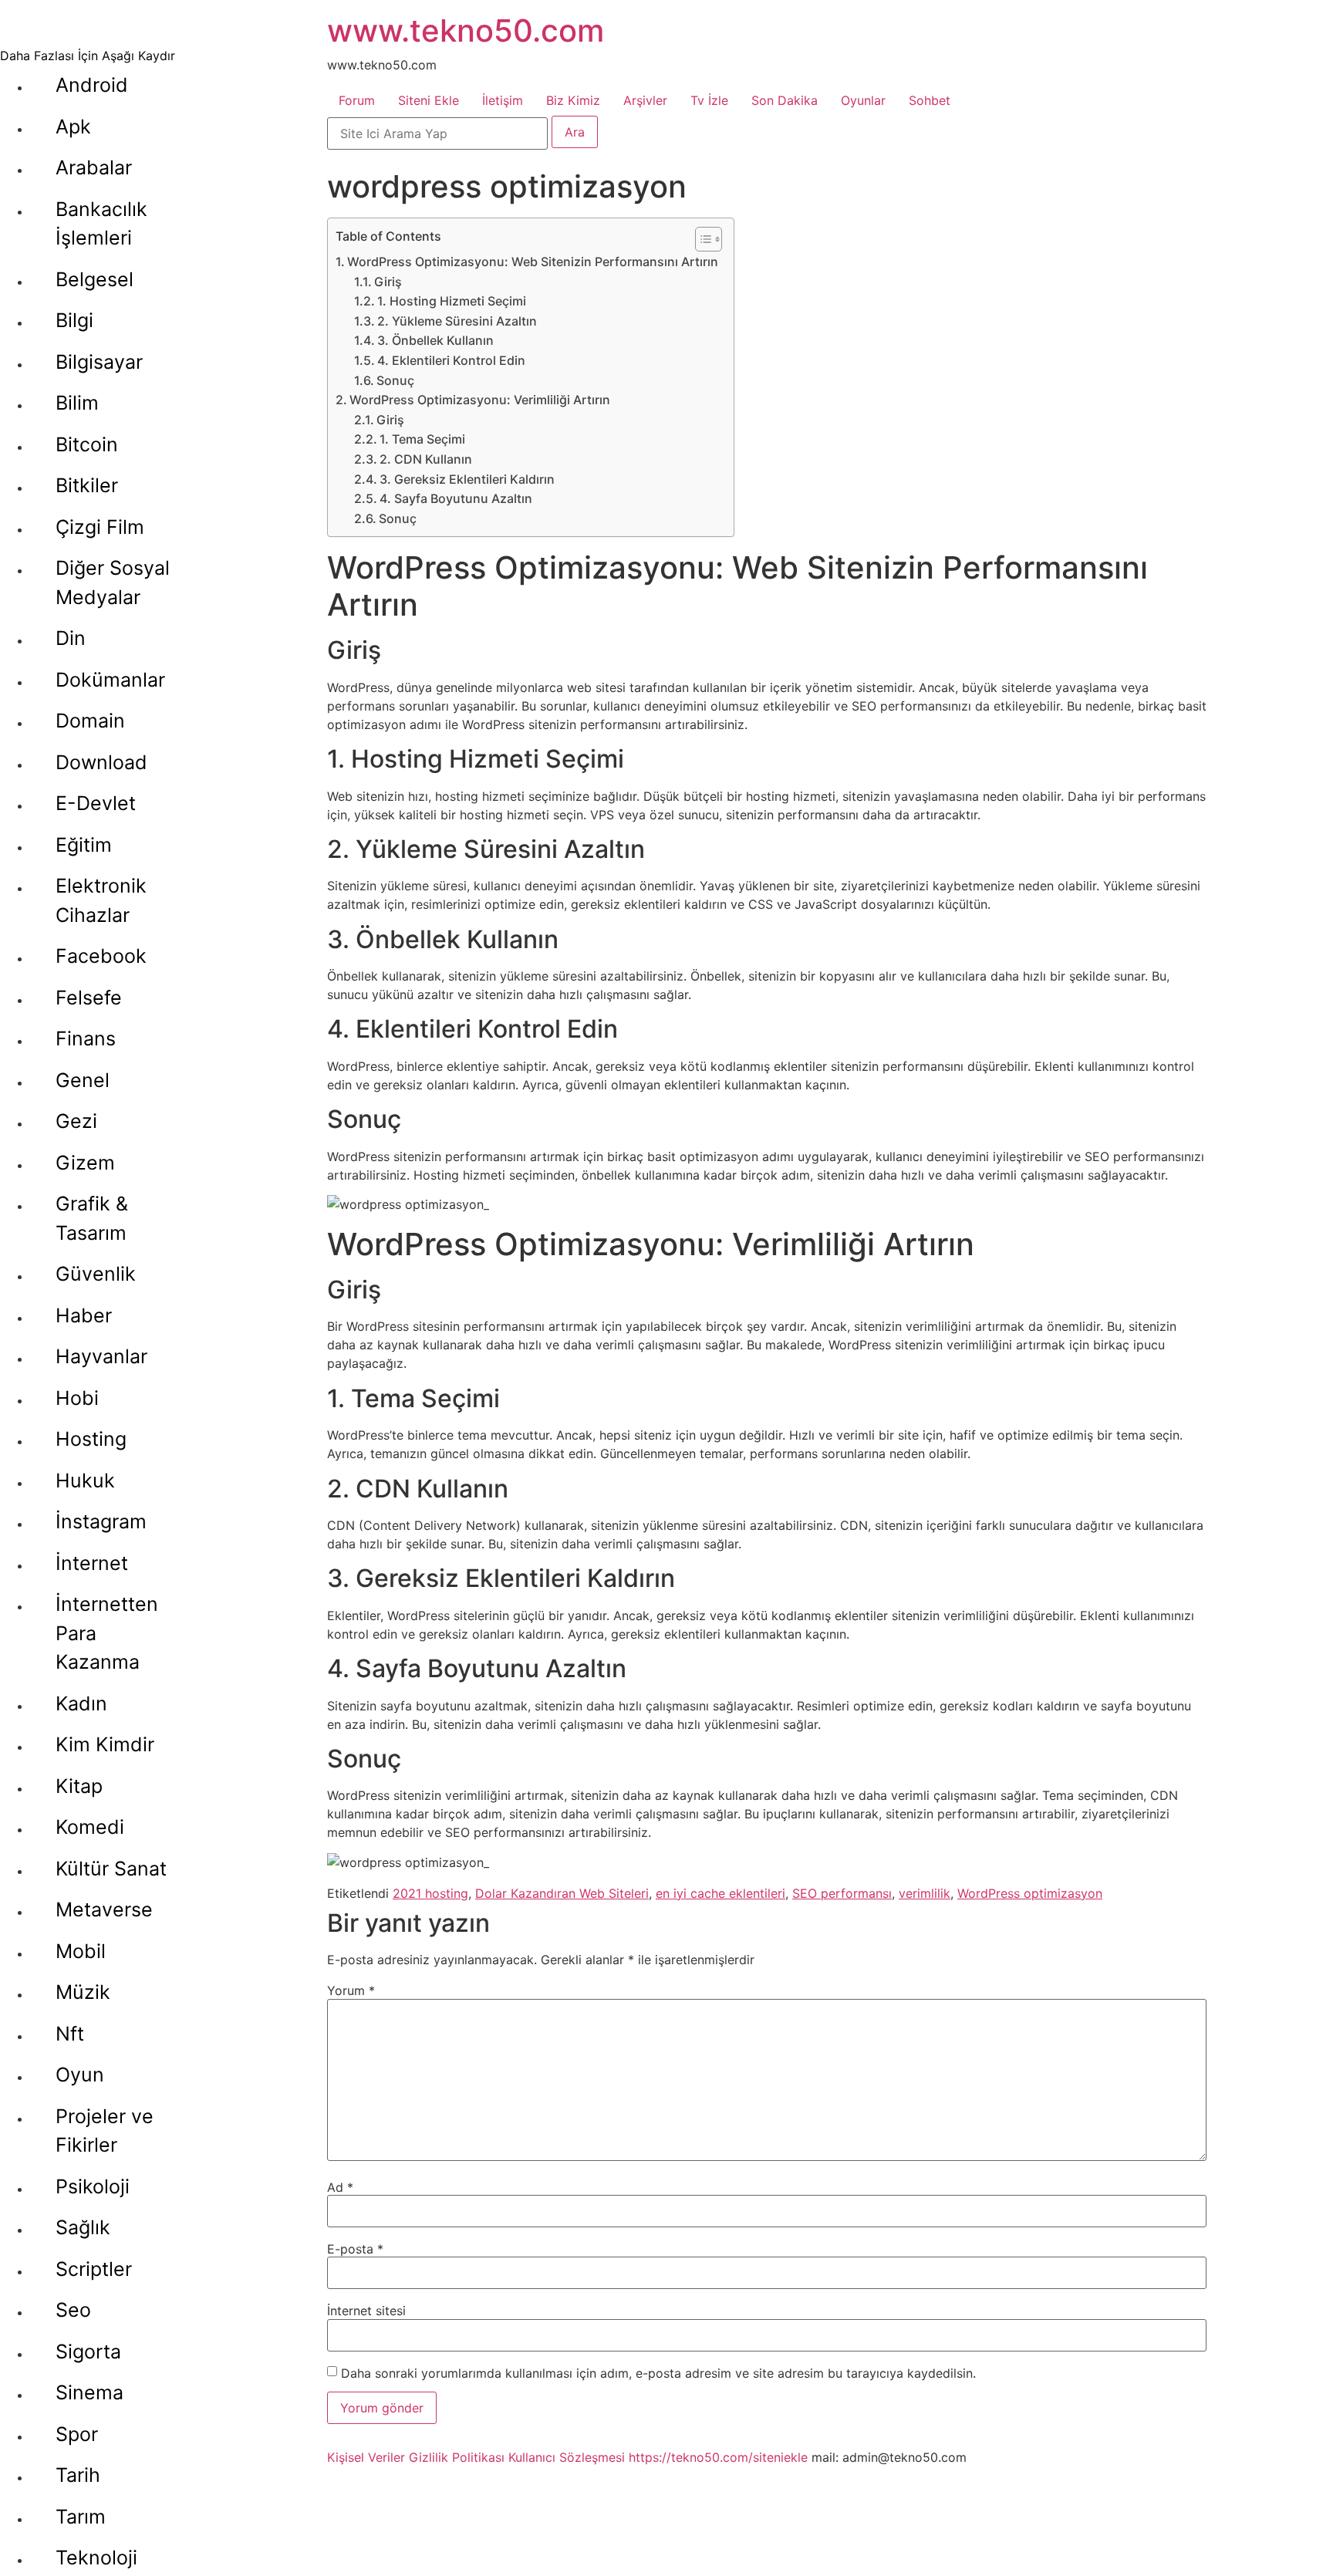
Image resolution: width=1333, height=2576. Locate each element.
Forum (357, 100)
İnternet (92, 1563)
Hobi (77, 1398)
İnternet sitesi (366, 2311)
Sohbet (930, 100)
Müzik (83, 1992)
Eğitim (84, 845)
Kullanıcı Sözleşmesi (567, 2457)
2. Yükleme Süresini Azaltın (457, 321)
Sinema (89, 2392)
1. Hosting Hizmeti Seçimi (452, 301)
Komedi (90, 1827)
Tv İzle (709, 100)
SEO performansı (842, 1893)
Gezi (76, 1121)
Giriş (388, 282)
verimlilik (925, 1893)
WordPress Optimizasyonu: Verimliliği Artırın (480, 400)
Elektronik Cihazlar (101, 900)
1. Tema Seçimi (422, 439)
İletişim (503, 100)
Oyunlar (863, 100)
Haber (84, 1315)
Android (92, 85)
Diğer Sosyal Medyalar (113, 582)
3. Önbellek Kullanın (435, 340)
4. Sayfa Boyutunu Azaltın (456, 498)
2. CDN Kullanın (426, 459)
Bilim (77, 403)
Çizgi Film (100, 527)
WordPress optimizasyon (1030, 1893)
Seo (73, 2310)
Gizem (85, 1163)
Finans (86, 1038)
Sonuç (395, 380)
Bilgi (74, 320)
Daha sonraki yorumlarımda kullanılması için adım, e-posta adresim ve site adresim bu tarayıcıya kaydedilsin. (658, 2373)
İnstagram (101, 1521)
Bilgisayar (99, 362)
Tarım (81, 2517)
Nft (70, 2034)
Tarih (78, 2475)
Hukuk (85, 1480)
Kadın (81, 1703)
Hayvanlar (101, 1356)
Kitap (79, 1786)
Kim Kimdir (105, 1744)
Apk (73, 127)
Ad (340, 2187)
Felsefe (89, 998)
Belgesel (94, 279)
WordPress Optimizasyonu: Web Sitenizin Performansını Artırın (533, 262)
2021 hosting (430, 1893)
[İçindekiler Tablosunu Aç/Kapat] (701, 239)
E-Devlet (96, 803)
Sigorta (88, 2351)
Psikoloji (93, 2186)
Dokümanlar (110, 680)
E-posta (355, 2249)
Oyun (80, 2075)
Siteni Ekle (429, 100)
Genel (83, 1080)
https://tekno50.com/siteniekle (718, 2457)
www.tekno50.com (466, 30)
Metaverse (104, 1909)
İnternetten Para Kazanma (107, 1633)
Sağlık (83, 2227)
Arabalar (94, 167)
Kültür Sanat (111, 1869)
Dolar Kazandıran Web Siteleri (562, 1893)
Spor (77, 2434)
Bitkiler (87, 485)
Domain (90, 721)
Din (71, 638)
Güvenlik (96, 1274)
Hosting (91, 1439)
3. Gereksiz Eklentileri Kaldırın (467, 479)
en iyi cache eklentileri (720, 1893)
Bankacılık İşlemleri (101, 224)
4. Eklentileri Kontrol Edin (451, 360)
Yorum (351, 1990)
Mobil (81, 1951)
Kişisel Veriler (366, 2457)
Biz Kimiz (573, 100)
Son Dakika (785, 100)
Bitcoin (87, 444)
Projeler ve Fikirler (105, 2131)
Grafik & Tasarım (92, 1218)
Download (101, 762)
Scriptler (94, 2269)
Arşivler (645, 100)
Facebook (101, 956)
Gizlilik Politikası (457, 2457)
